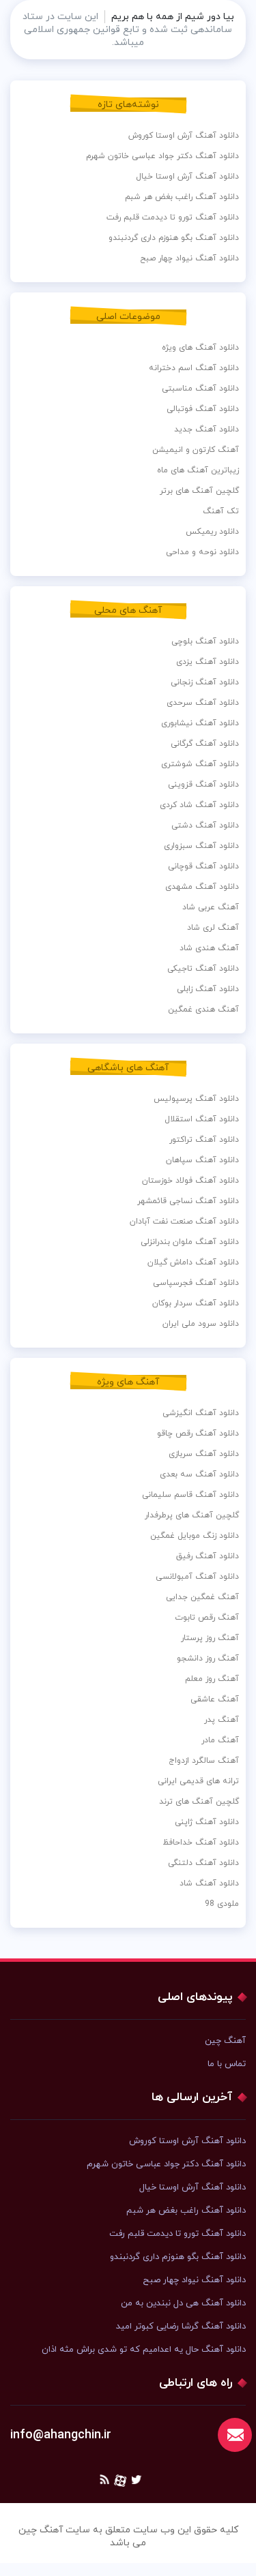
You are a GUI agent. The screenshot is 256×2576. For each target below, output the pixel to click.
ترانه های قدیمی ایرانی (198, 1781)
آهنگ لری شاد (213, 928)
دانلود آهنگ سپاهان (202, 1160)
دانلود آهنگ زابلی (208, 989)
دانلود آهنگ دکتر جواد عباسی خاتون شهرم (162, 156)
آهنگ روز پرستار (210, 1638)
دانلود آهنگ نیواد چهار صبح (189, 258)
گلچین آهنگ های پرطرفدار (192, 1515)
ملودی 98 (222, 1904)
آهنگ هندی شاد (209, 948)
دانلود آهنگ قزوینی (203, 785)
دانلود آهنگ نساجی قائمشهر (188, 1201)
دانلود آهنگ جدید (207, 429)
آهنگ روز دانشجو (208, 1658)
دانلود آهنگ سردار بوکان (196, 1303)
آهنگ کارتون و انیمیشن (196, 450)
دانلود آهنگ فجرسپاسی (196, 1283)
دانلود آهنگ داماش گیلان (193, 1262)
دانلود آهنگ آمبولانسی (197, 1577)
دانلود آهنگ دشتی (205, 825)
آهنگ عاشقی (215, 1699)
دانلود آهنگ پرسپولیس (196, 1099)
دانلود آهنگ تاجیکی (203, 969)
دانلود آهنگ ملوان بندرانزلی (190, 1242)
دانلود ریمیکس (212, 532)
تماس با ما (227, 2064)
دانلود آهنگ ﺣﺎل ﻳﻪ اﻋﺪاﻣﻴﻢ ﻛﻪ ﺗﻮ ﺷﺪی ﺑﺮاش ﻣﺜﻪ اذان (144, 2350)
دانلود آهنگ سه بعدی (199, 1474)
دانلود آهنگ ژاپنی (207, 1822)
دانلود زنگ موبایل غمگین (195, 1536)
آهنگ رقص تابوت (207, 1618)
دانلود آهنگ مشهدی (202, 887)
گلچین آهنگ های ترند (199, 1802)
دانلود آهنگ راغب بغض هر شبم (182, 197)
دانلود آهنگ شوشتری (200, 764)
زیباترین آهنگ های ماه (198, 470)
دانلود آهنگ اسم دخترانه (194, 368)
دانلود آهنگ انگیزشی (201, 1413)
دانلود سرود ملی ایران (201, 1324)
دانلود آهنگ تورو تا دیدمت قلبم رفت (173, 217)
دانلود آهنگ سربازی (204, 1454)
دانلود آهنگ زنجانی (205, 682)
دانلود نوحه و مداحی (202, 552)
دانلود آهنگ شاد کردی (199, 805)
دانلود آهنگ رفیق (208, 1556)
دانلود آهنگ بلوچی (205, 641)
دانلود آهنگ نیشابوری (200, 723)
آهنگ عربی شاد (211, 907)
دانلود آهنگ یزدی (208, 662)
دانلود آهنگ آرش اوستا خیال (187, 177)
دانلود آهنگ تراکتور (204, 1140)
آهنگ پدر (222, 1720)
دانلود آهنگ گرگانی (205, 744)
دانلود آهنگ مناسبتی (200, 389)
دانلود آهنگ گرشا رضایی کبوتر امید (181, 2327)
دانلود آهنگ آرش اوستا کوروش (184, 136)
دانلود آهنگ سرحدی (203, 703)
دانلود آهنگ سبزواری (201, 846)
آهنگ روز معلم (212, 1679)
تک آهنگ (221, 511)
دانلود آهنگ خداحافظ (201, 1843)
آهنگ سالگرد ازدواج (204, 1761)
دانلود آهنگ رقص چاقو (198, 1434)
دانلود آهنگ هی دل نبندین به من (183, 2303)
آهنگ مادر (220, 1740)
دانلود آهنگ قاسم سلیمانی (190, 1495)
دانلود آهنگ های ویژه (200, 348)
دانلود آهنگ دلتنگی (203, 1863)
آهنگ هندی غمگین (203, 1010)
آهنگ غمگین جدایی (202, 1597)
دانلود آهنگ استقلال (202, 1119)
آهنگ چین (225, 2041)
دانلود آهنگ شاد (209, 1883)
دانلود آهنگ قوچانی (203, 866)
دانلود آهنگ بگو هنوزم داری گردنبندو (174, 238)
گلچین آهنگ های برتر (199, 491)
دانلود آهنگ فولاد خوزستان (190, 1181)
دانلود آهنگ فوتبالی (203, 409)
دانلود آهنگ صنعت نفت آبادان (184, 1222)
